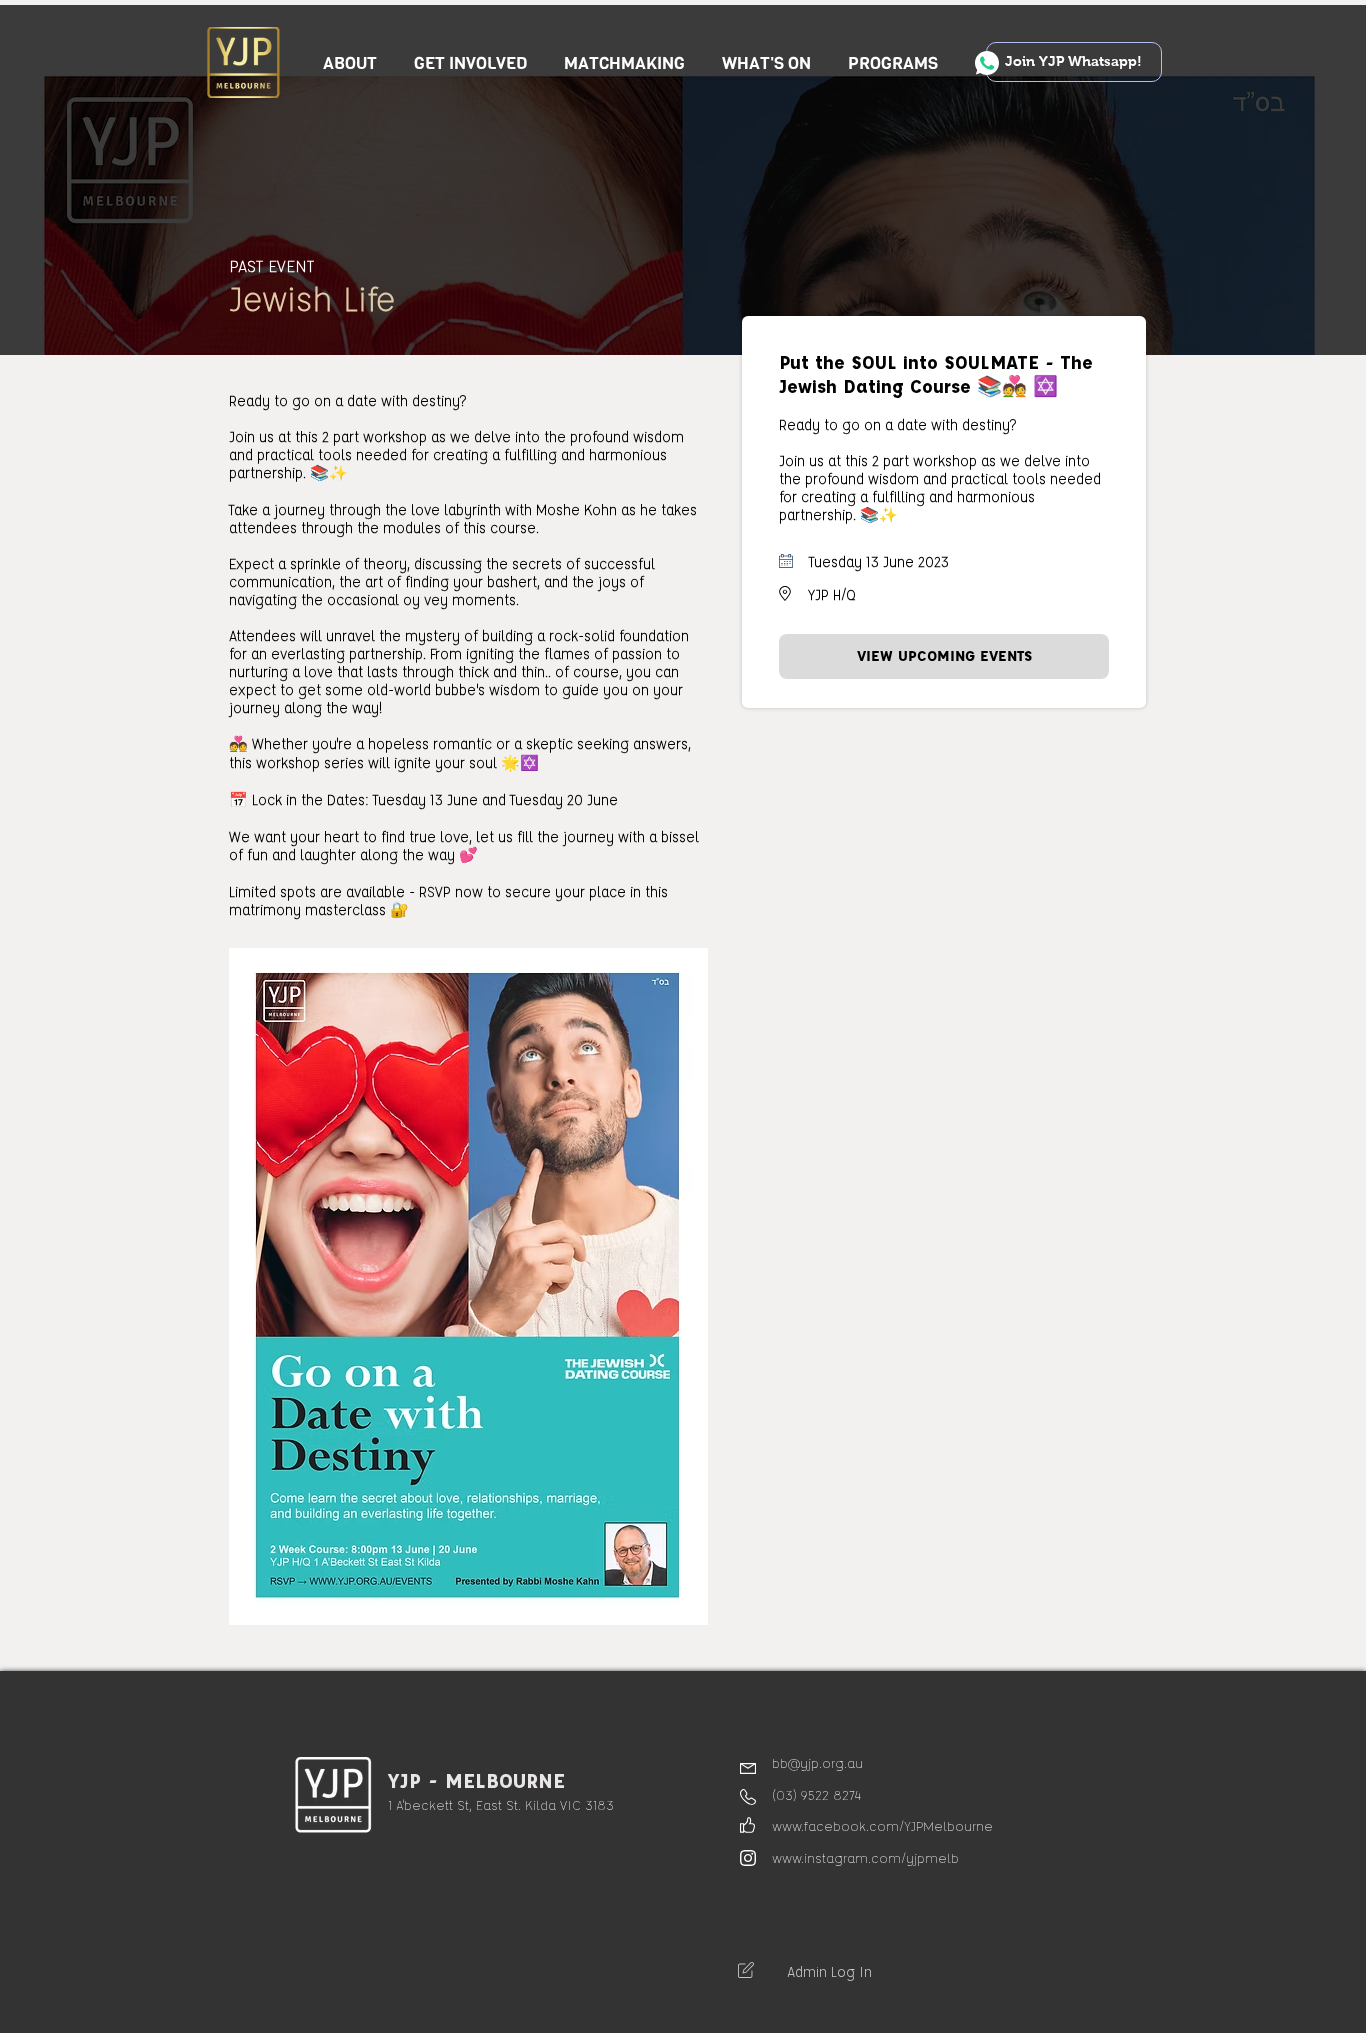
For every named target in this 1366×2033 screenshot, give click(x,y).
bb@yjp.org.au (817, 1762)
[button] (471, 63)
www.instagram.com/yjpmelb (865, 1857)
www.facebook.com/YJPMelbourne (882, 1825)
